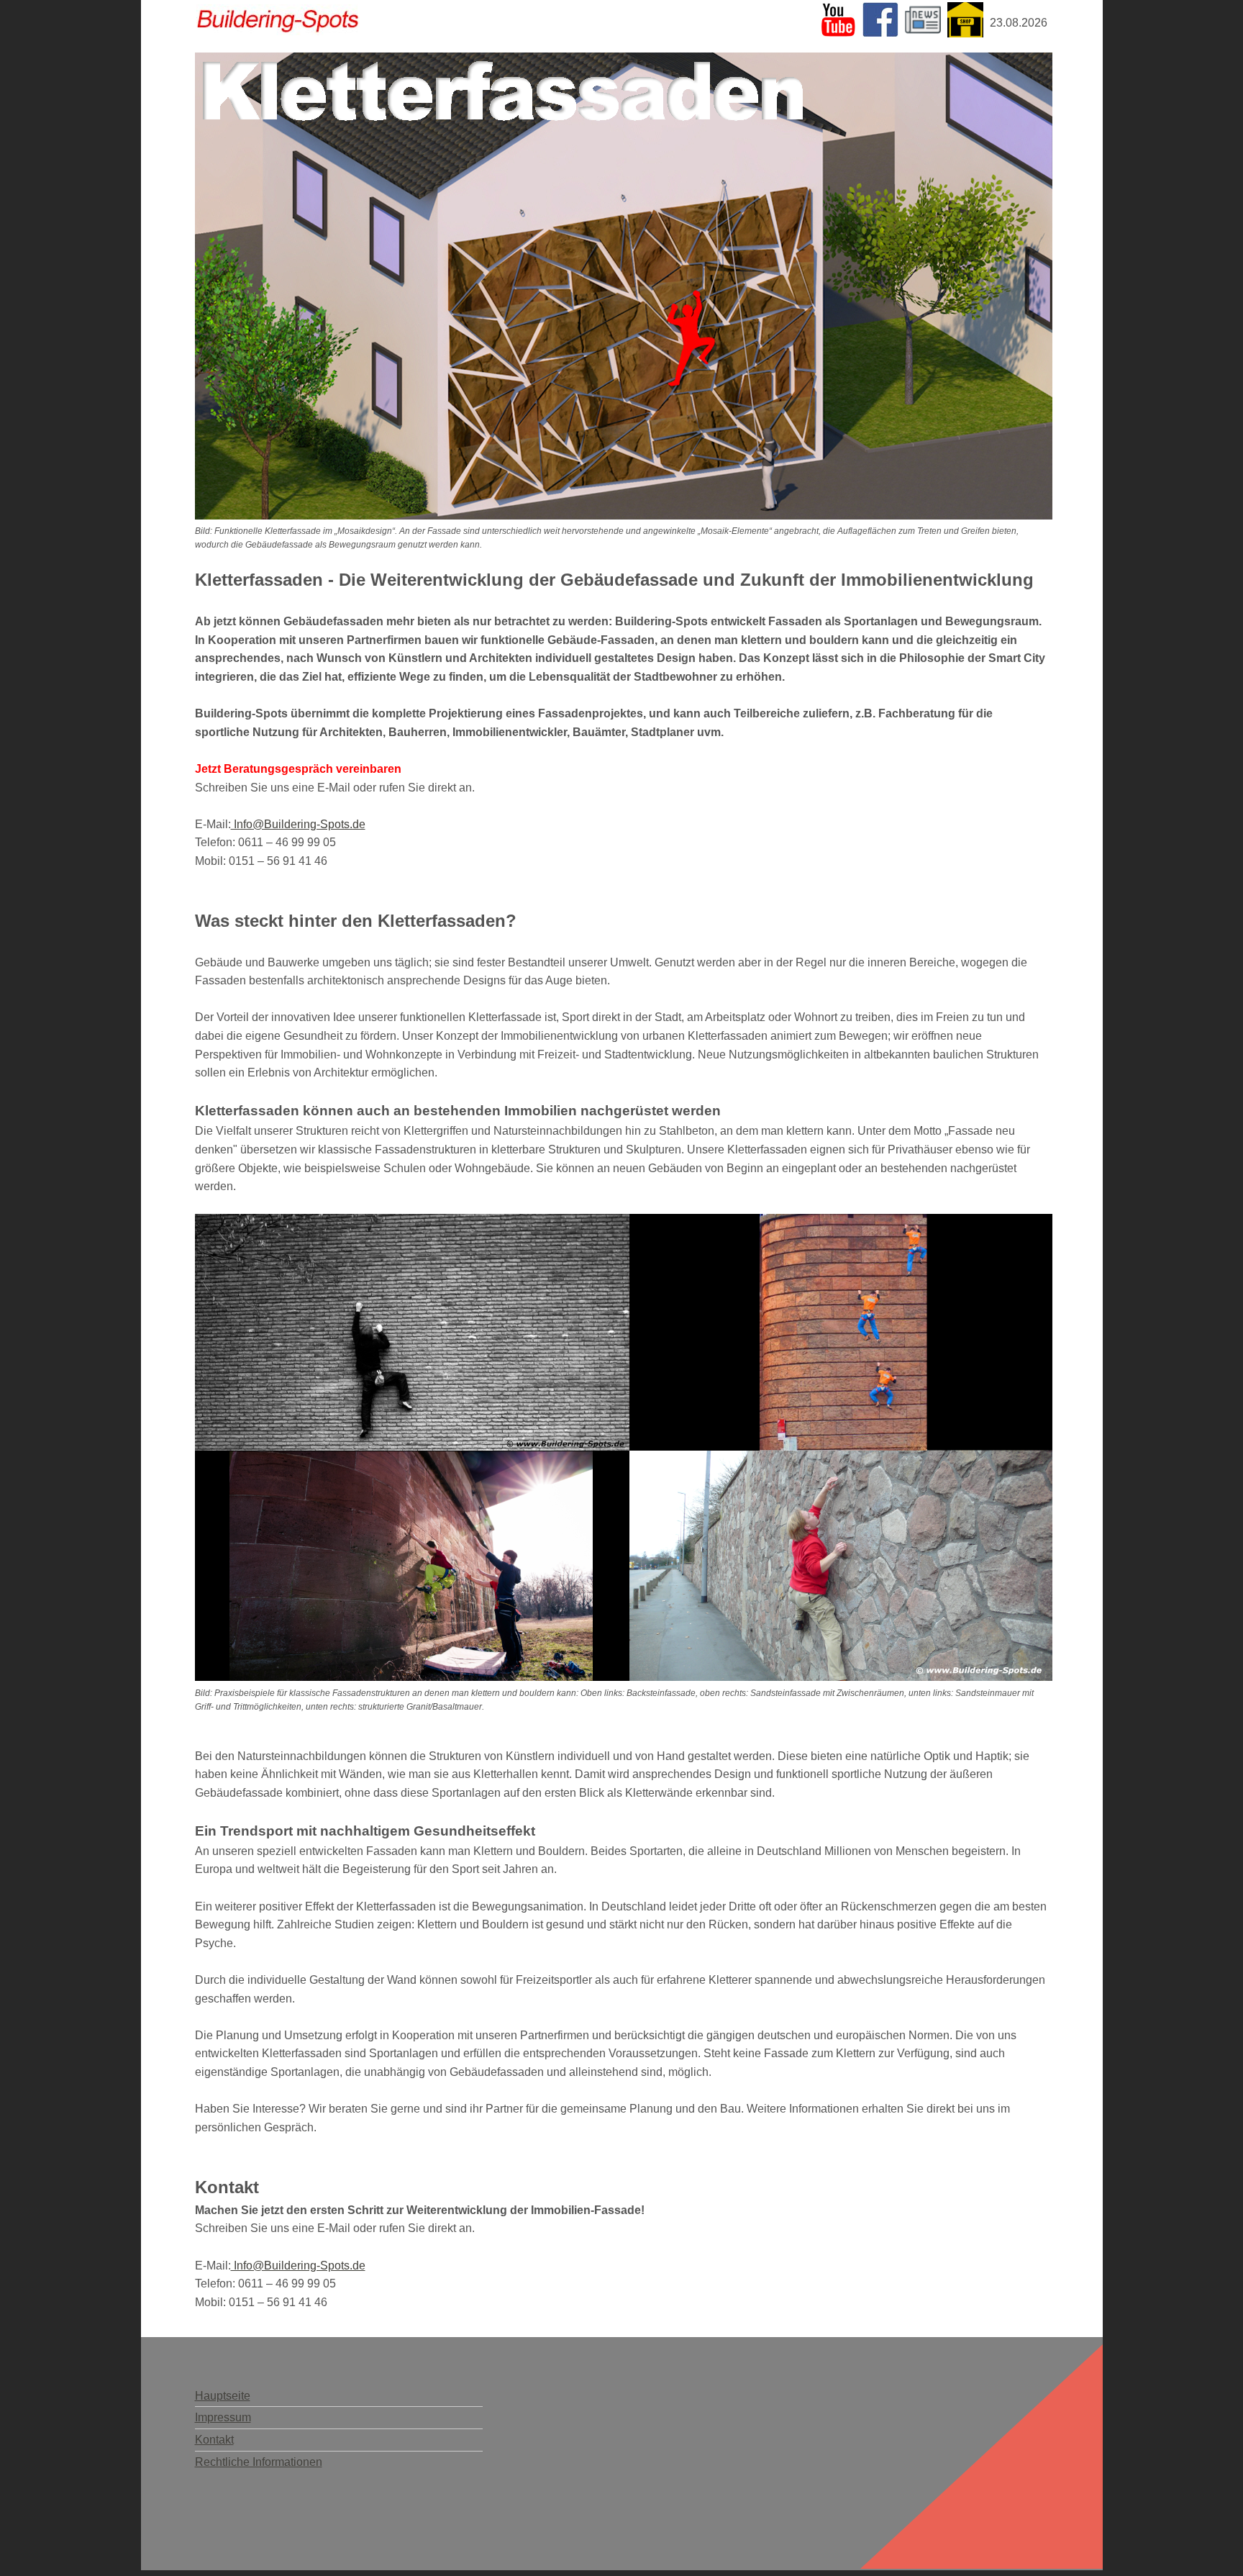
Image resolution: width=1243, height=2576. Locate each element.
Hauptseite (223, 2396)
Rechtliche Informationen (259, 2462)
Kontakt (214, 2440)
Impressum (223, 2417)
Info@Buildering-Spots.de (298, 824)
